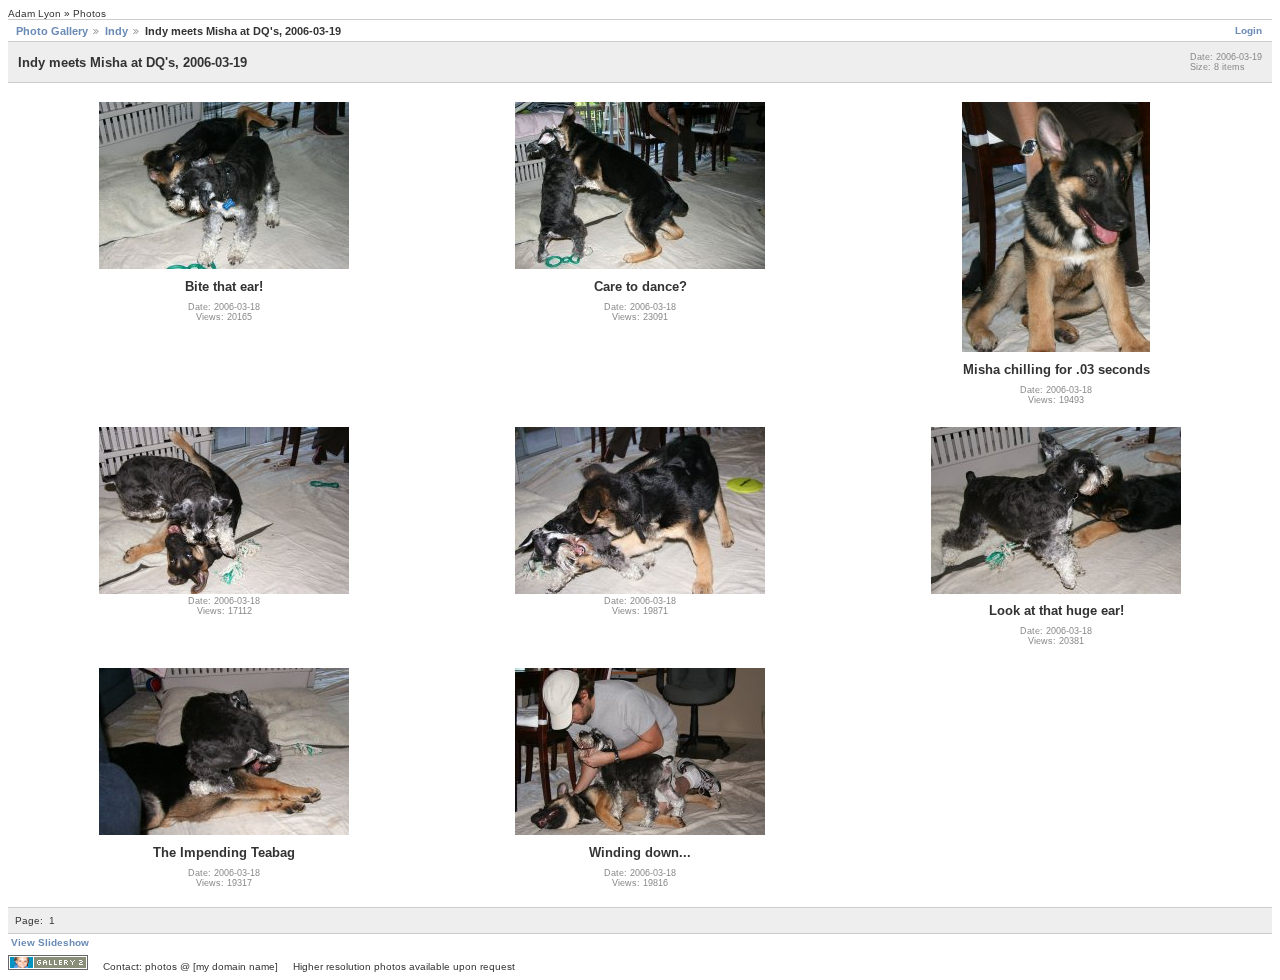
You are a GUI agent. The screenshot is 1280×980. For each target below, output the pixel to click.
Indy (116, 31)
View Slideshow (50, 942)
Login (1248, 30)
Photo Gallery (52, 31)
